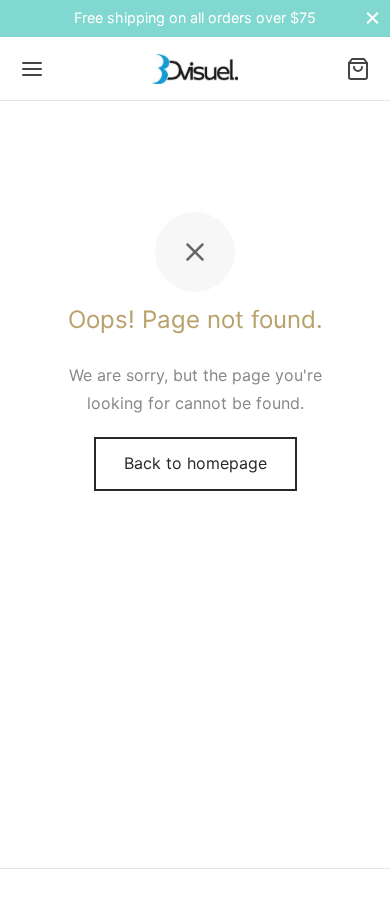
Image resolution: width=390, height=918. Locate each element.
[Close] (372, 18)
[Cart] (358, 69)
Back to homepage (195, 463)
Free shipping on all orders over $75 (195, 17)
